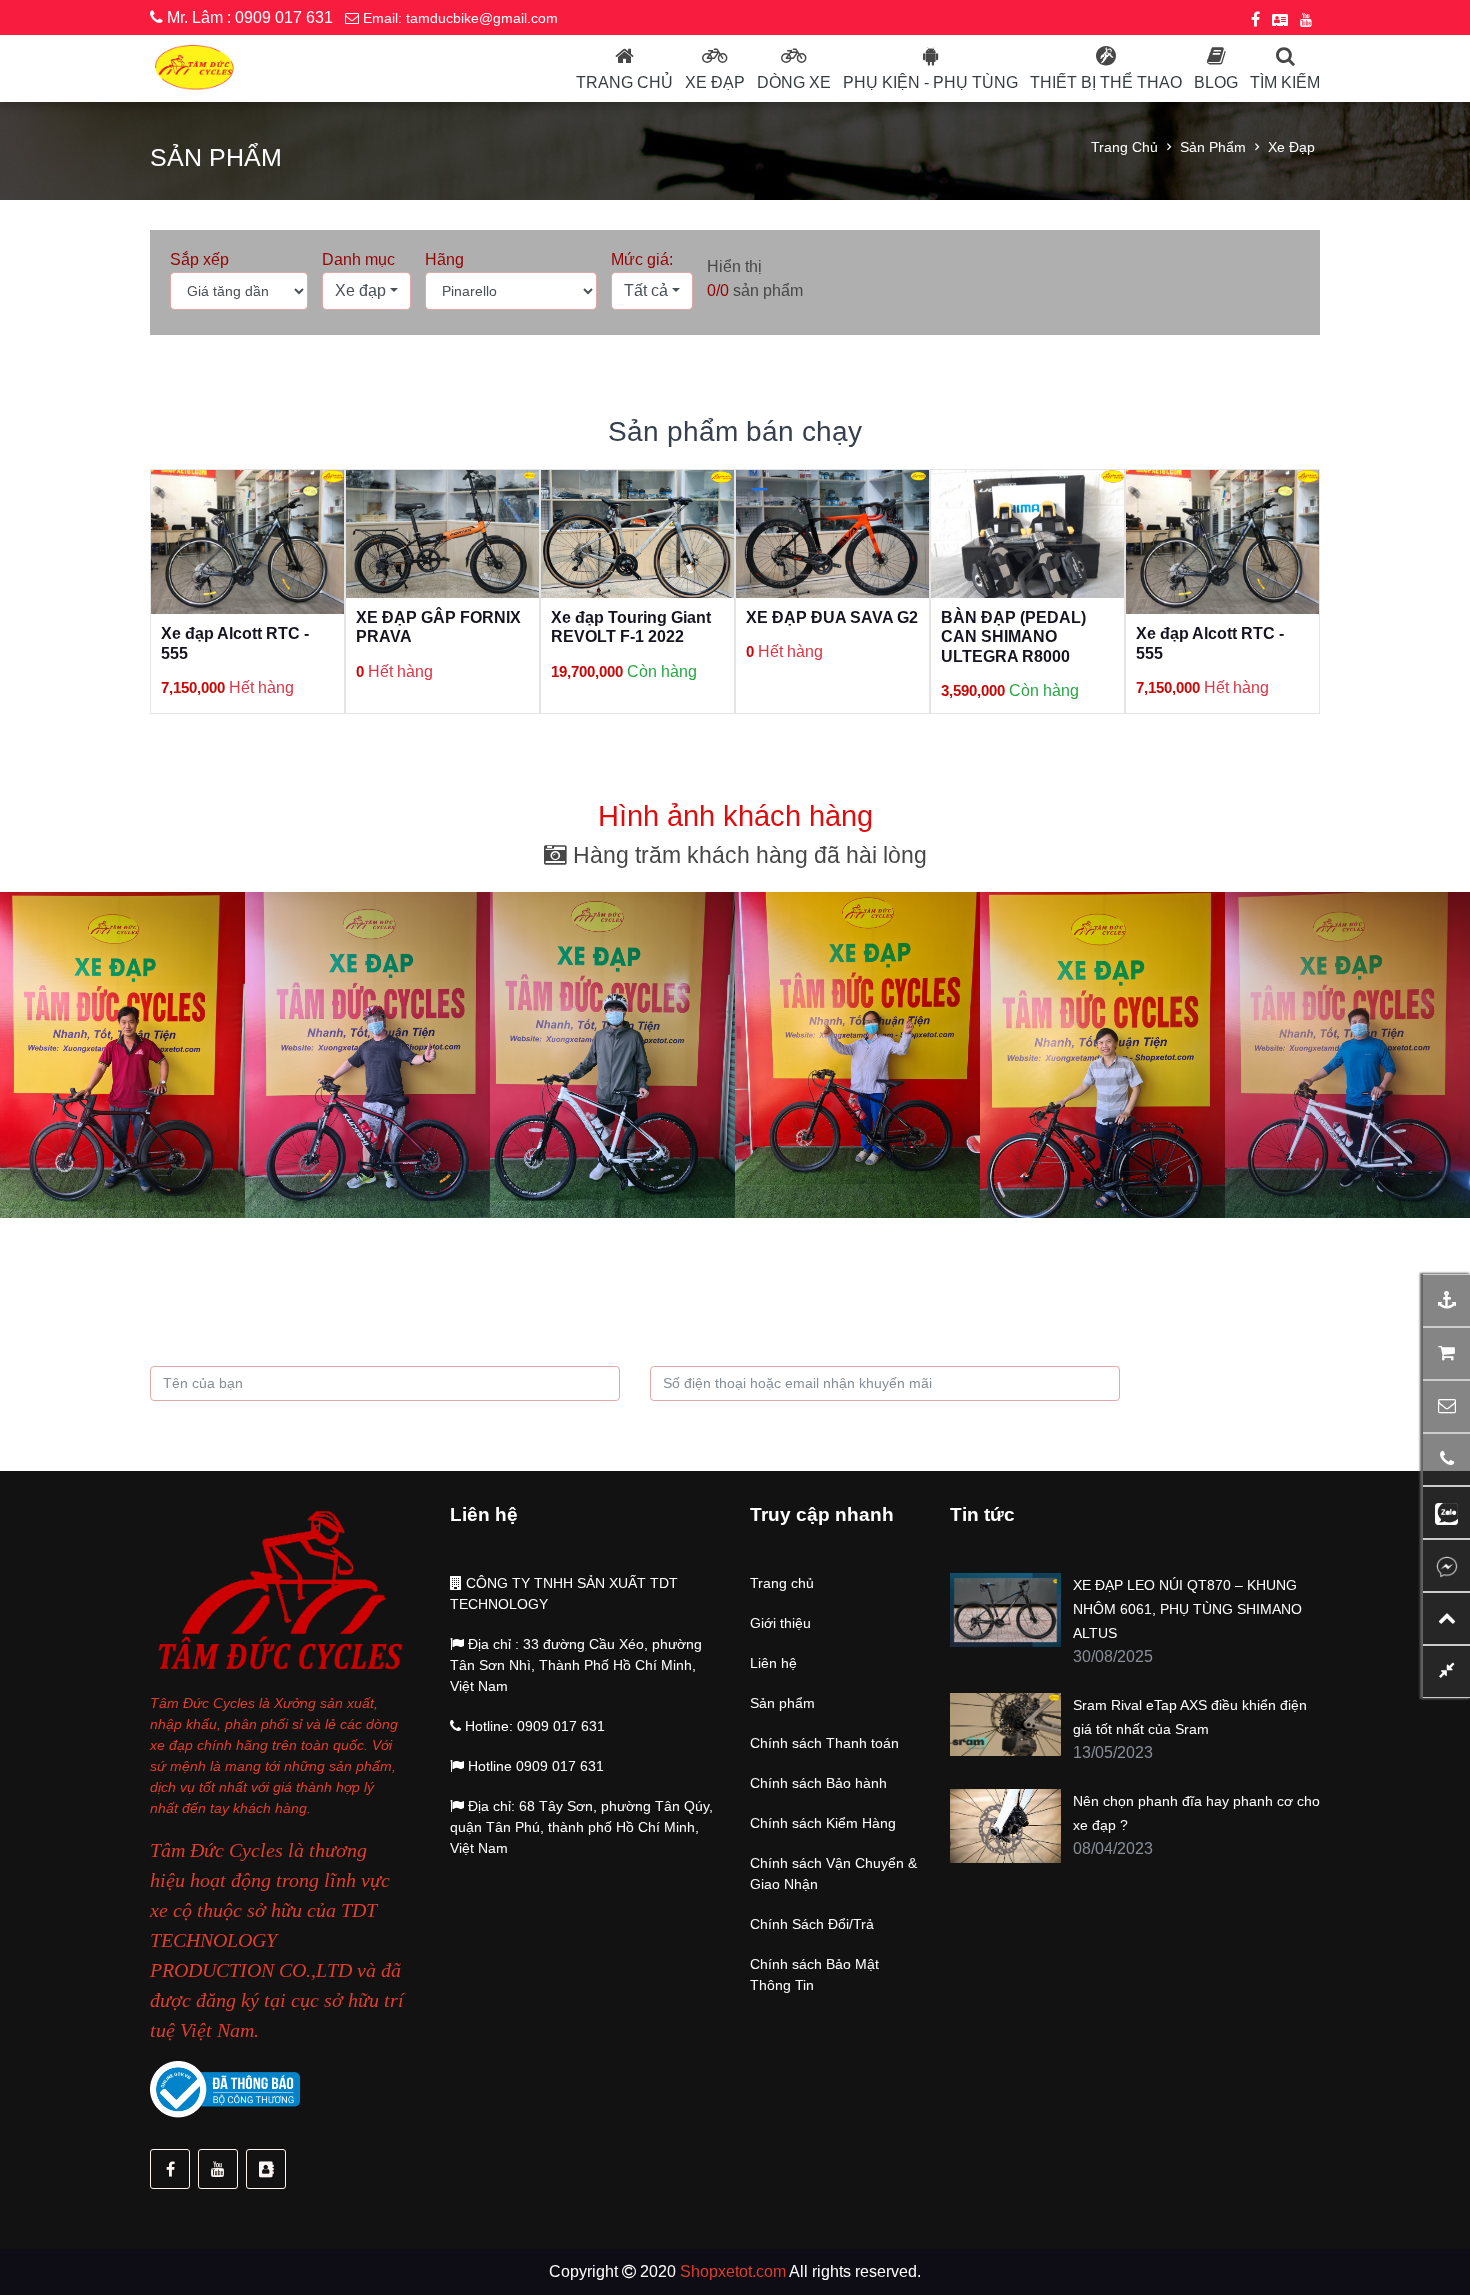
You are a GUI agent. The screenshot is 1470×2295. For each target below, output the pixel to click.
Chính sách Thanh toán (824, 1743)
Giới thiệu (780, 1623)
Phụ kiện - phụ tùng (930, 82)
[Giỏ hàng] (1446, 1353)
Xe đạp (715, 82)
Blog (1216, 82)
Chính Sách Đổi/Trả (812, 1924)
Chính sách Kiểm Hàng (823, 1823)
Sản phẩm (1213, 147)
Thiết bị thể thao (1106, 82)
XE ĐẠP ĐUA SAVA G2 (637, 617)
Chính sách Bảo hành (818, 1783)
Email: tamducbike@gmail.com (458, 18)
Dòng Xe (794, 82)
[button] (366, 291)
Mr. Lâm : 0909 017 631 (248, 17)
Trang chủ (624, 82)
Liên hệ (773, 1663)
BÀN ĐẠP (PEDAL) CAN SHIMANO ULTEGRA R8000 (818, 636)
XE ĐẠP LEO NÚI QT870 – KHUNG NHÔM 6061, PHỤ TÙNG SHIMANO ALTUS (1187, 1609)
